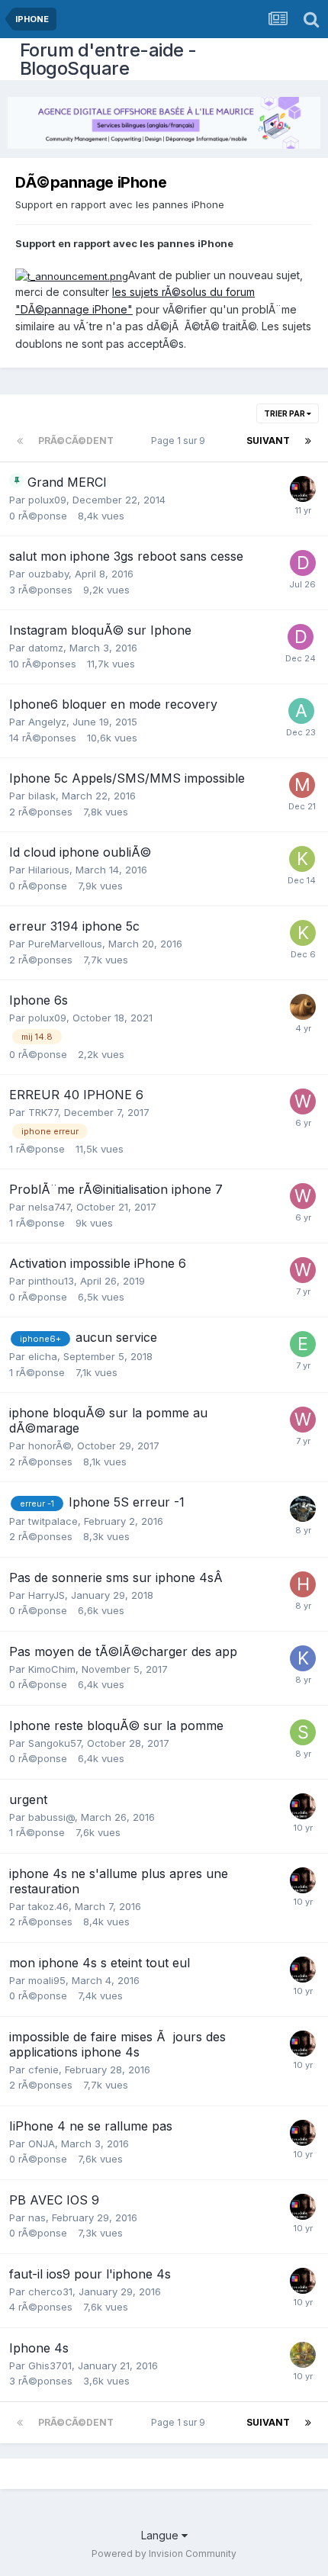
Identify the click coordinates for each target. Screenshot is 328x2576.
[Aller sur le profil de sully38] (303, 1509)
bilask (42, 796)
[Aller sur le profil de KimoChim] (303, 1658)
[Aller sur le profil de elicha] (303, 1344)
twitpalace (53, 1521)
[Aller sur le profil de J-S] (303, 489)
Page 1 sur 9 (180, 441)
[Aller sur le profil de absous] (301, 711)
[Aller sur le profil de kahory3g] (302, 859)
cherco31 (50, 2291)
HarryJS (47, 1595)
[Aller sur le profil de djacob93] (303, 563)
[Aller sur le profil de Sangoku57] (303, 1732)
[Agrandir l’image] (72, 275)
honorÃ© (50, 1446)
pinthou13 (51, 1281)
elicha (43, 1356)
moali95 (47, 1980)
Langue (161, 2535)
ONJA (42, 2143)
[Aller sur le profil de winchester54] (303, 1101)
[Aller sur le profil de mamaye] (302, 785)
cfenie (43, 2069)
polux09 (47, 500)
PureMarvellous (65, 944)
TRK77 (43, 1112)
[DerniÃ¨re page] (308, 441)
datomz (46, 648)
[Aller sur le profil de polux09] (303, 1007)
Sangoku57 (55, 1743)
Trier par (285, 413)
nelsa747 (49, 1207)
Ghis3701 (50, 2365)
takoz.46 (48, 1906)
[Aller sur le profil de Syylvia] (303, 2355)
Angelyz (47, 722)
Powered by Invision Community (164, 2553)
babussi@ (51, 1817)
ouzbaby (48, 574)
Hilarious (49, 870)
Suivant (268, 441)
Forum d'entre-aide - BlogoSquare (108, 59)
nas (37, 2217)
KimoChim (52, 1669)
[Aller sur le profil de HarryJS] (303, 1584)
